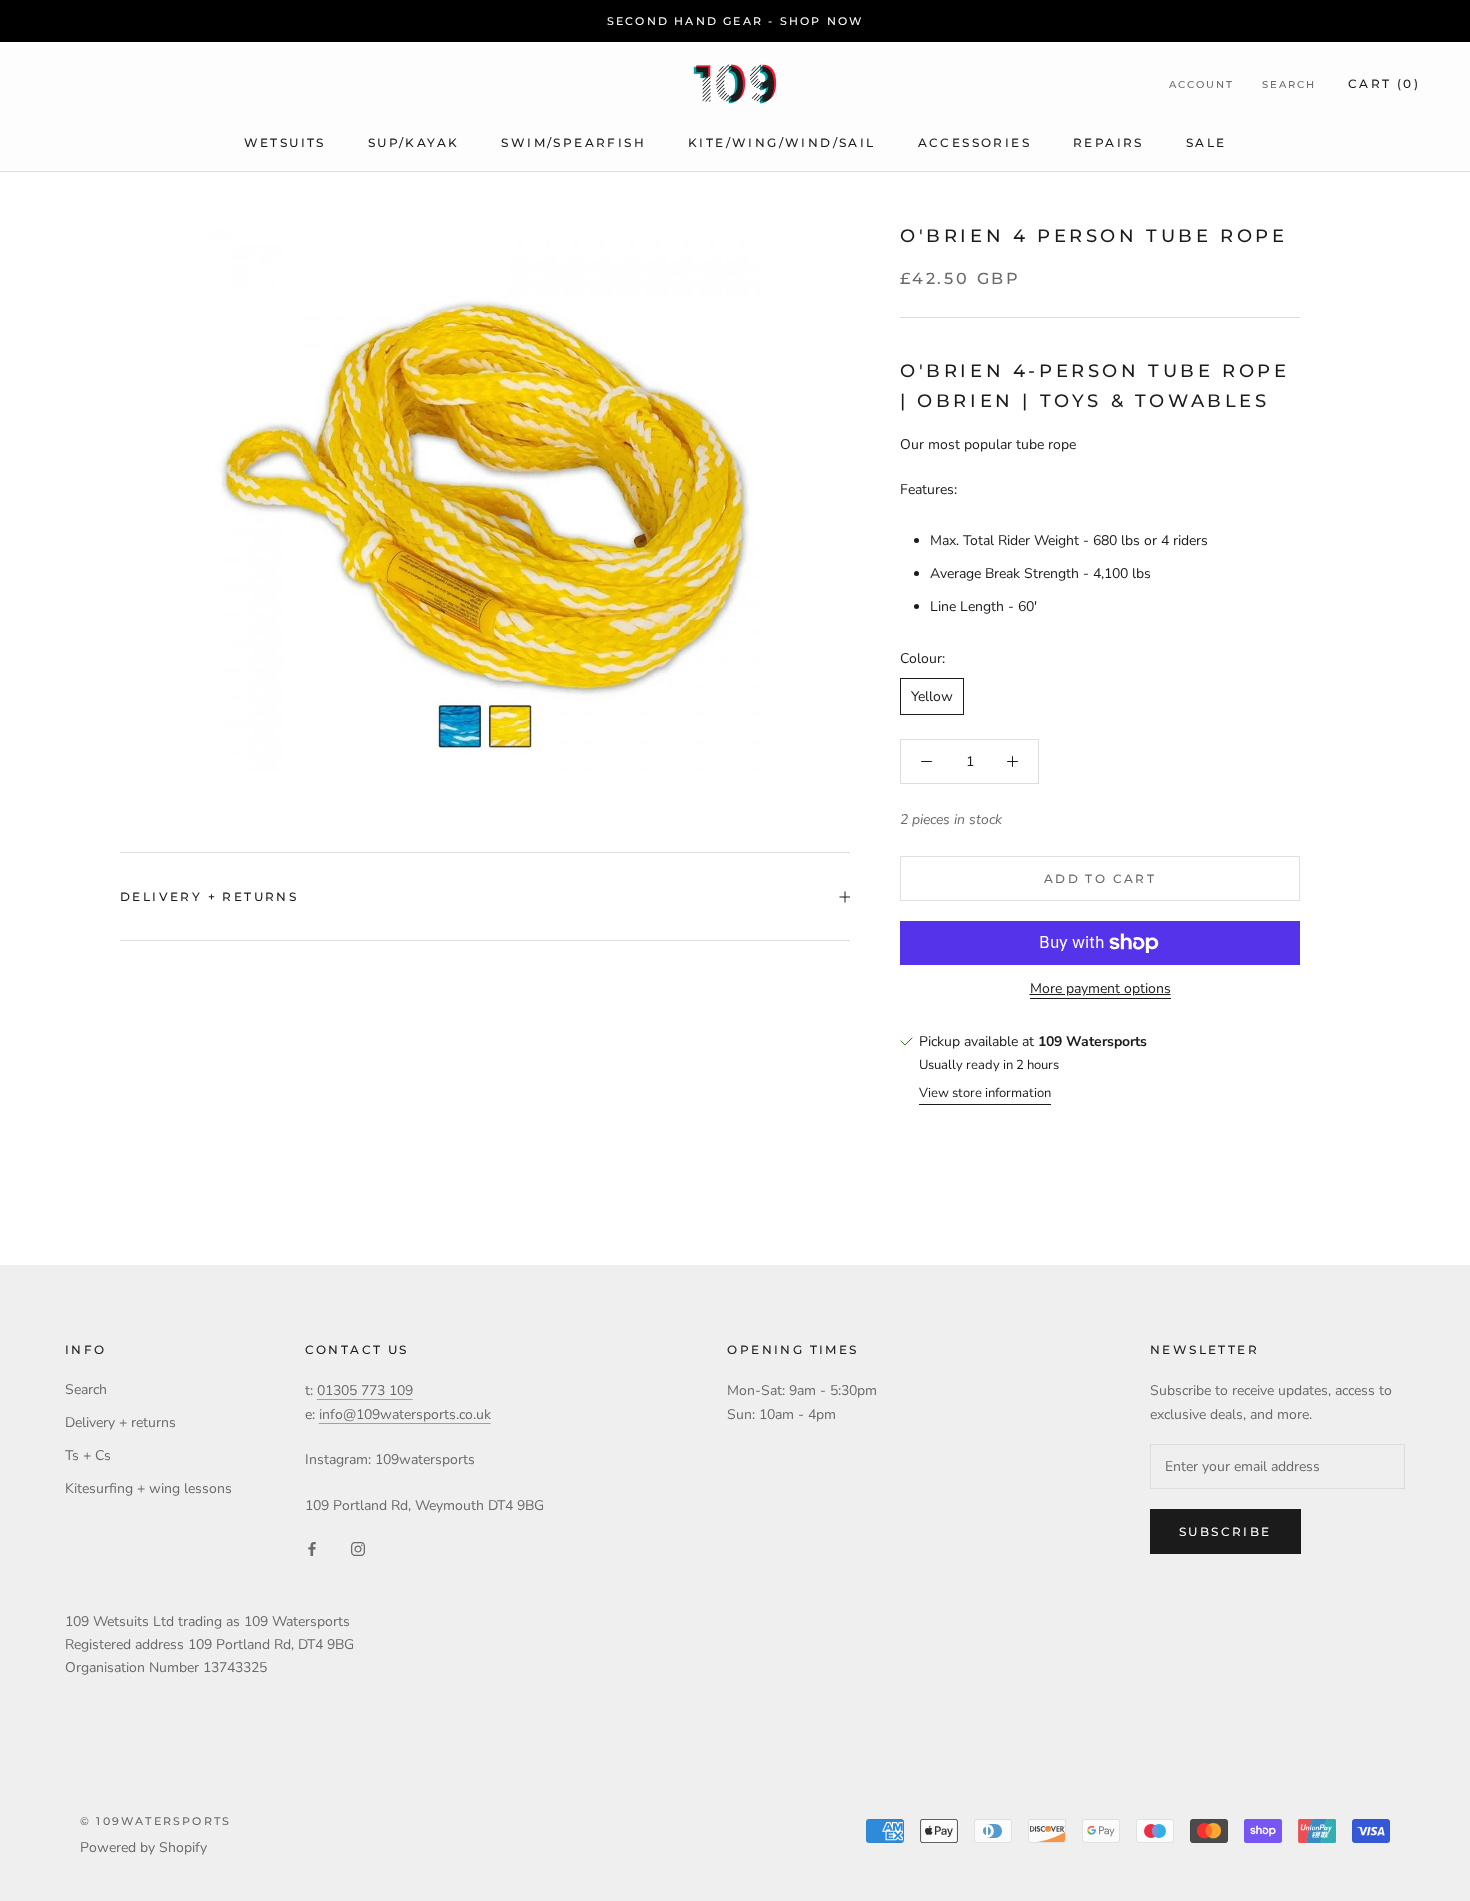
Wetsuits (285, 142)
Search (1289, 84)
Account (1201, 84)
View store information (985, 1093)
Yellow (932, 696)
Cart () (1384, 83)
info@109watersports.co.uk (405, 1414)
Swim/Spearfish (573, 142)
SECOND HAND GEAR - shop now (735, 21)
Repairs (1108, 142)
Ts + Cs (88, 1455)
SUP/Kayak (414, 142)
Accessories (974, 142)
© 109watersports (155, 1821)
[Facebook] (312, 1548)
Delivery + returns (209, 896)
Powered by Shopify (143, 1847)
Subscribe (1225, 1531)
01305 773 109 (365, 1390)
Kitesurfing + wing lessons (148, 1488)
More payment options (1100, 988)
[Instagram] (358, 1548)
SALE (1206, 142)
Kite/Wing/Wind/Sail (782, 142)
